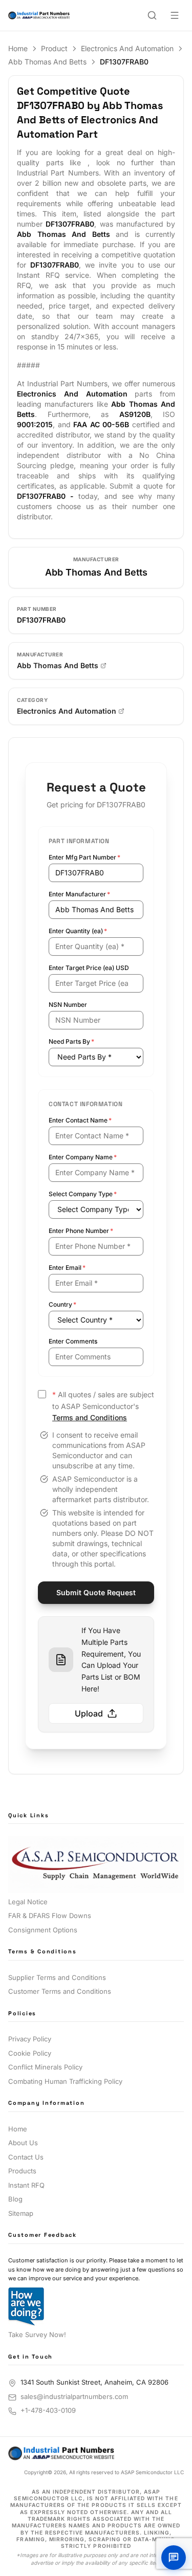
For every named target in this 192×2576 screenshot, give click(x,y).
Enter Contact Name (80, 1120)
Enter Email (67, 1268)
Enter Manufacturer (79, 894)
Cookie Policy (30, 2053)
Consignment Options (43, 1930)
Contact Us (26, 2157)
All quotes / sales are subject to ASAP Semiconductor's (103, 1406)
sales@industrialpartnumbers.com (74, 2396)
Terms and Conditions (90, 1417)
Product (54, 48)
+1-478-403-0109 (48, 2410)
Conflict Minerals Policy (45, 2067)
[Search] (152, 15)
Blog (15, 2199)
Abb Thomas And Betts (47, 62)
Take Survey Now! (37, 2335)
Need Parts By (71, 1041)
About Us (23, 2143)
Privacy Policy (30, 2039)
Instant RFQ (26, 2185)
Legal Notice (28, 1902)
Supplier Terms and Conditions (57, 1977)
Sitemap (21, 2213)
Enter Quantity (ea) (78, 931)
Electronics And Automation (127, 48)
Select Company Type (83, 1194)
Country (62, 1304)
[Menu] (175, 15)
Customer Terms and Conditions (60, 1991)
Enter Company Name (83, 1157)
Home (18, 48)
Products (22, 2171)
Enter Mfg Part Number (84, 857)
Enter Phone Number (81, 1231)
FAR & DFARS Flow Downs (50, 1916)
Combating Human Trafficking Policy (65, 2081)
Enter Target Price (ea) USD (89, 968)
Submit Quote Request (96, 1592)
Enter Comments (73, 1341)
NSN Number (68, 1005)
